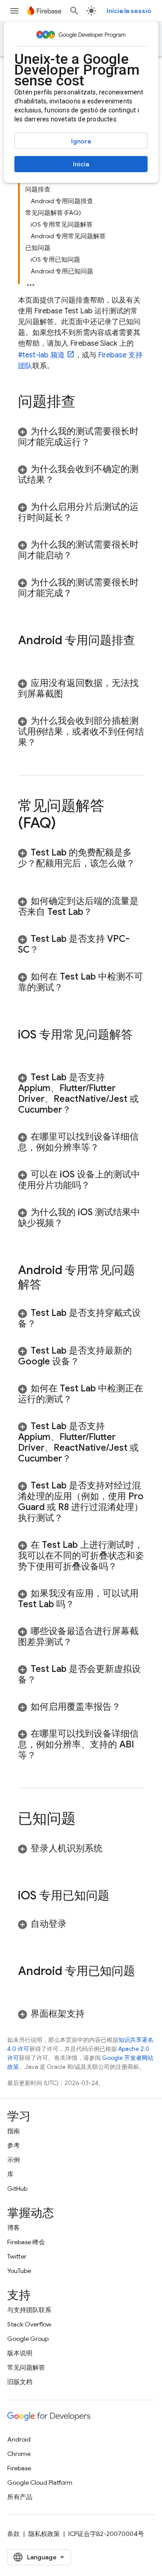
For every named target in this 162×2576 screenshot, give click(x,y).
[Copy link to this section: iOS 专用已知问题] (118, 1896)
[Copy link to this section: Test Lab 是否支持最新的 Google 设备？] (88, 1362)
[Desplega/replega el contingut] (31, 282)
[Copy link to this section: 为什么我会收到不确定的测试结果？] (63, 480)
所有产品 (20, 2497)
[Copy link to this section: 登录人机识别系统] (112, 1849)
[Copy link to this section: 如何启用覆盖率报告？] (130, 1707)
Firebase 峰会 (26, 2242)
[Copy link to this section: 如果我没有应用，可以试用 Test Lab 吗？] (83, 1604)
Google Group (28, 2339)
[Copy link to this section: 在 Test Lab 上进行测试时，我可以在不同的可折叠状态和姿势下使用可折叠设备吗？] (128, 1567)
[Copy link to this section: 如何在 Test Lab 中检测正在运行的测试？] (81, 1399)
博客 (13, 2228)
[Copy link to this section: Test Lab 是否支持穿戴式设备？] (45, 1324)
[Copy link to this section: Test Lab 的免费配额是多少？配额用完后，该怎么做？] (27, 874)
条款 (13, 2534)
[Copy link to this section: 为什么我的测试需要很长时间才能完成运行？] (99, 442)
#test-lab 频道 (41, 355)
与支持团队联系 (29, 2310)
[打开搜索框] (74, 11)
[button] (81, 437)
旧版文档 (20, 2382)
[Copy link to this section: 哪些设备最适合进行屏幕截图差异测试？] (81, 1642)
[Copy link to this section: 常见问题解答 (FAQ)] (65, 824)
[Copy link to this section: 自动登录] (76, 1924)
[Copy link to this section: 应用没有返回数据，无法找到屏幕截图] (72, 694)
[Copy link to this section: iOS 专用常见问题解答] (27, 1050)
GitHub (17, 2188)
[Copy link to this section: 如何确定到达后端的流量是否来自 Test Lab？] (101, 912)
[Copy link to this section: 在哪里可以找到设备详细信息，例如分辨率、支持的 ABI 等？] (45, 1756)
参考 (13, 2145)
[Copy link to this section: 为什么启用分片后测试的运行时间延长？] (81, 518)
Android (19, 2439)
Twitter (17, 2256)
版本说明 (20, 2353)
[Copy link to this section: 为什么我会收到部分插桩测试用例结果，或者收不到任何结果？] (45, 743)
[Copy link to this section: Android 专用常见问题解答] (50, 1285)
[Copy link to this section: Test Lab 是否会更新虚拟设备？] (45, 1680)
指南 (13, 2131)
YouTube (19, 2271)
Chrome (19, 2454)
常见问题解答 (26, 2367)
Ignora (81, 141)
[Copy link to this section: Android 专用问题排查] (27, 655)
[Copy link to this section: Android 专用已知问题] (27, 1986)
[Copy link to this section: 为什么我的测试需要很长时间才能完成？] (81, 593)
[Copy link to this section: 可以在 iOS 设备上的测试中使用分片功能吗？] (99, 1185)
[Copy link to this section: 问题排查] (85, 403)
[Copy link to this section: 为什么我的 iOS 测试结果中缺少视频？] (72, 1223)
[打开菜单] (14, 11)
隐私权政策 (44, 2534)
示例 (13, 2160)
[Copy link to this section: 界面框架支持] (94, 2014)
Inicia (81, 164)
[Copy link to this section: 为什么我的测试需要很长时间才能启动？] (81, 556)
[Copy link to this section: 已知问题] (85, 1820)
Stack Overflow (29, 2324)
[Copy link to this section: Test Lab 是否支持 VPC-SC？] (48, 950)
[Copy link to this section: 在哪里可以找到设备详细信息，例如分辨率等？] (108, 1148)
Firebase (19, 2468)
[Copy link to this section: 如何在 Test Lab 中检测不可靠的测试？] (72, 988)
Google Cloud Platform (40, 2482)
